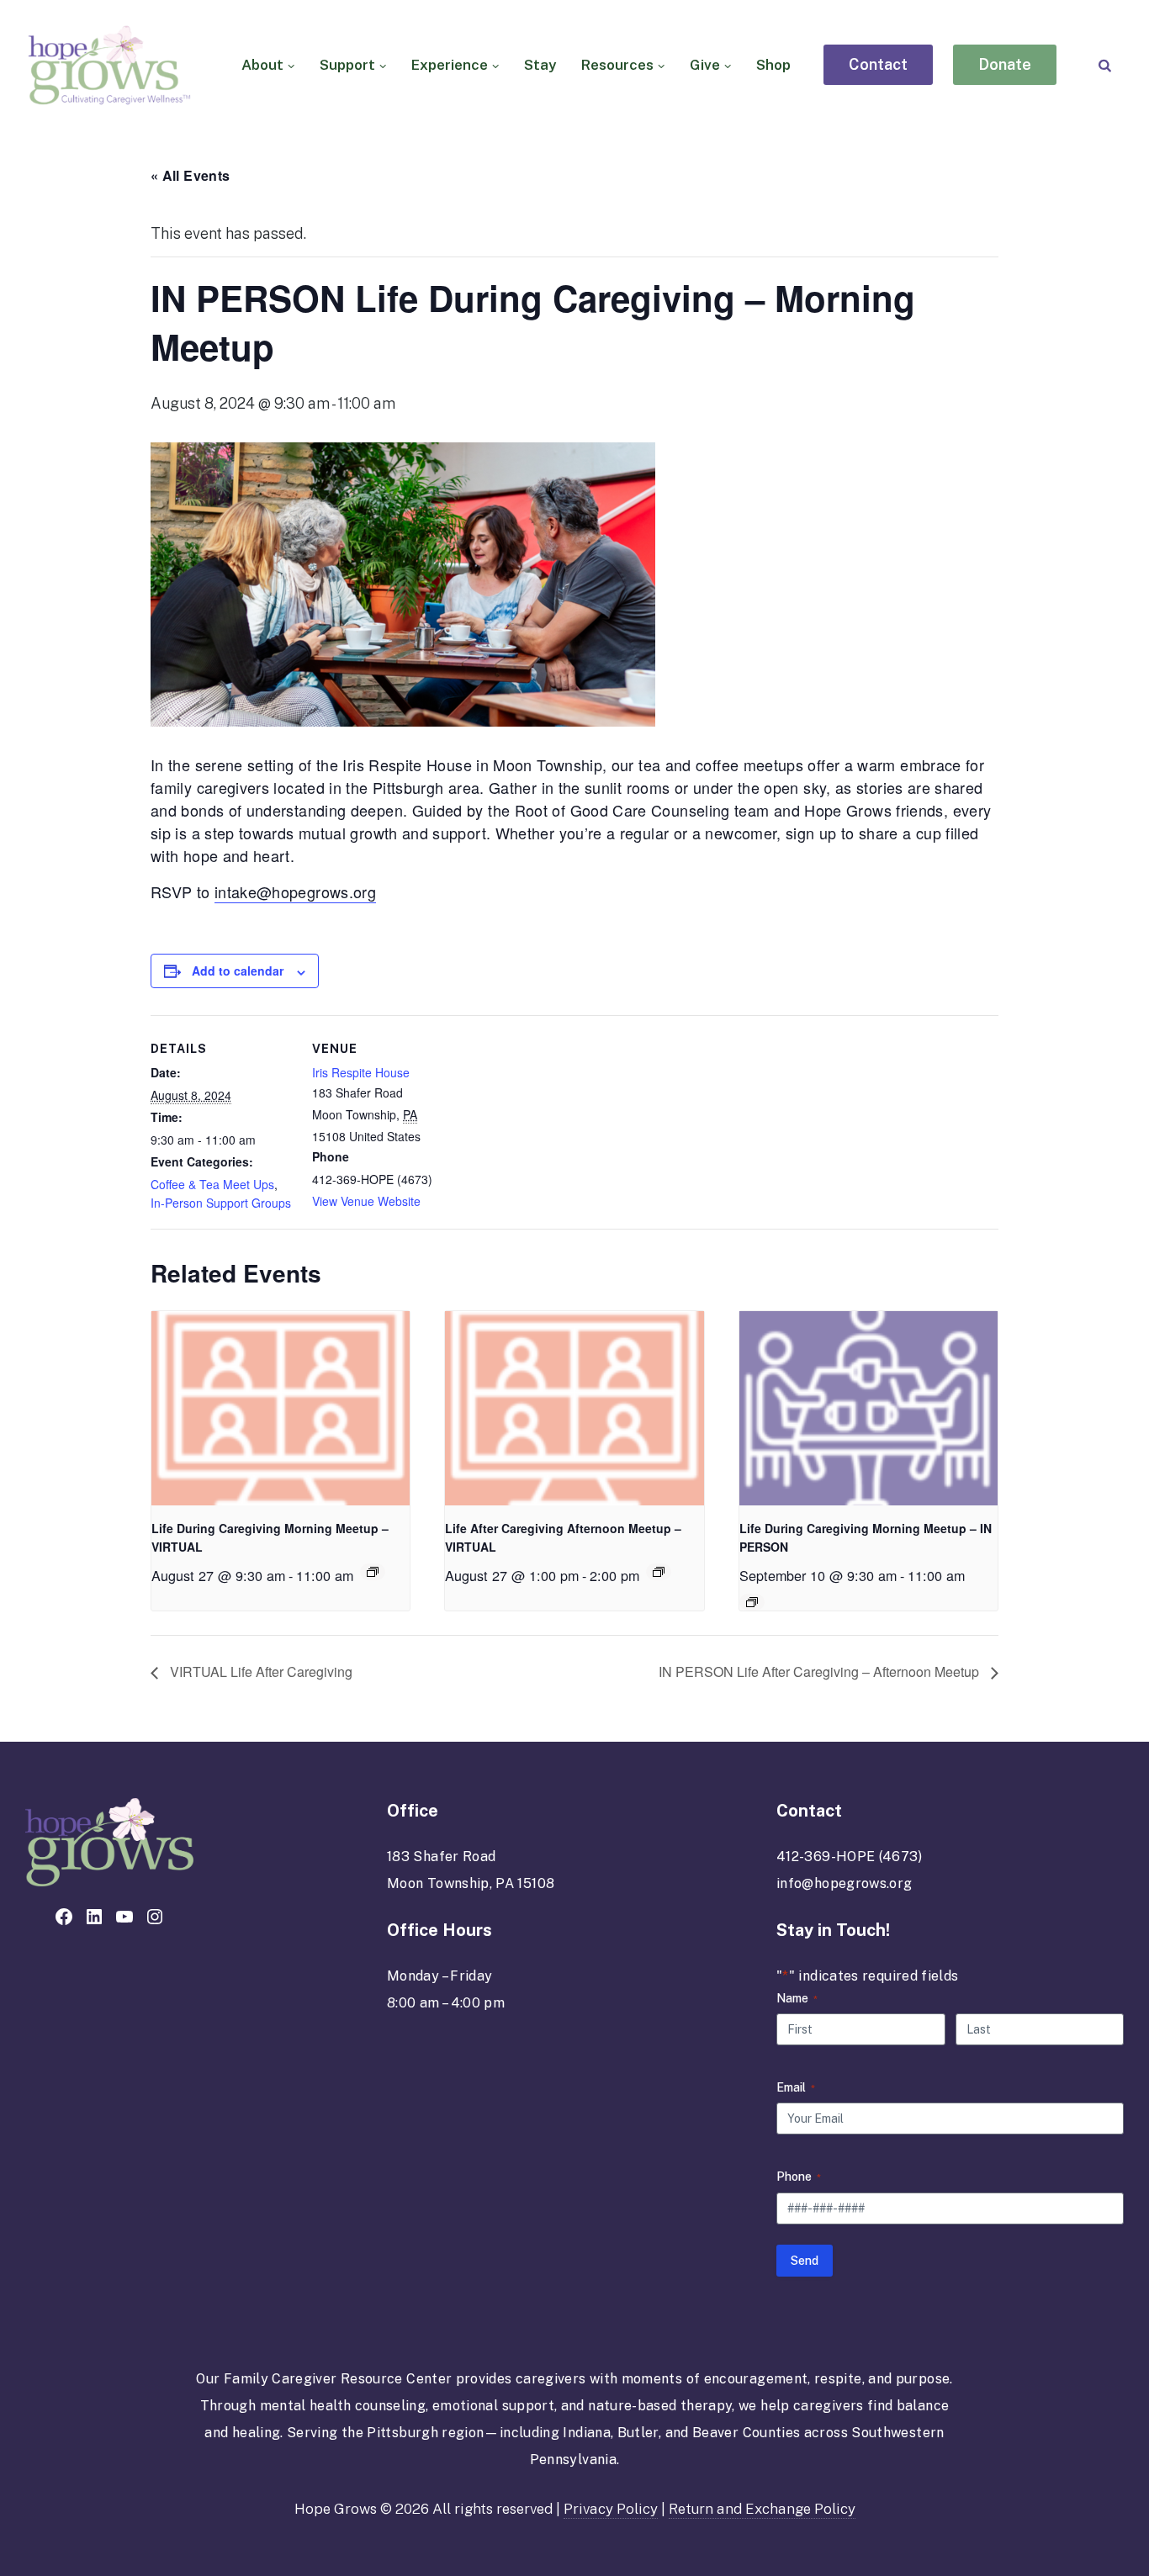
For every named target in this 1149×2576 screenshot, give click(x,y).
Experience (450, 65)
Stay (540, 65)
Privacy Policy (611, 2509)
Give (705, 65)
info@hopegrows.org (844, 1883)
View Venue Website (366, 1201)
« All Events (190, 175)
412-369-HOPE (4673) (850, 1857)
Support (347, 65)
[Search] (1105, 65)
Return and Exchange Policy (762, 2509)
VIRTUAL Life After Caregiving (259, 1671)
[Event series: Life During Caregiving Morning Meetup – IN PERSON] (752, 1602)
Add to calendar (238, 971)
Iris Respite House (361, 1072)
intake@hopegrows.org (295, 891)
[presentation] (281, 1408)
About (262, 65)
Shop (773, 65)
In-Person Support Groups (221, 1203)
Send (805, 2261)
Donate (1005, 65)
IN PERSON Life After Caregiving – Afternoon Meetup (821, 1671)
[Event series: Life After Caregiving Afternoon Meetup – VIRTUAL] (659, 1572)
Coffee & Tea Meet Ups (212, 1184)
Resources (617, 65)
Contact (878, 65)
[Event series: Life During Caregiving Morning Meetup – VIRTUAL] (373, 1572)
